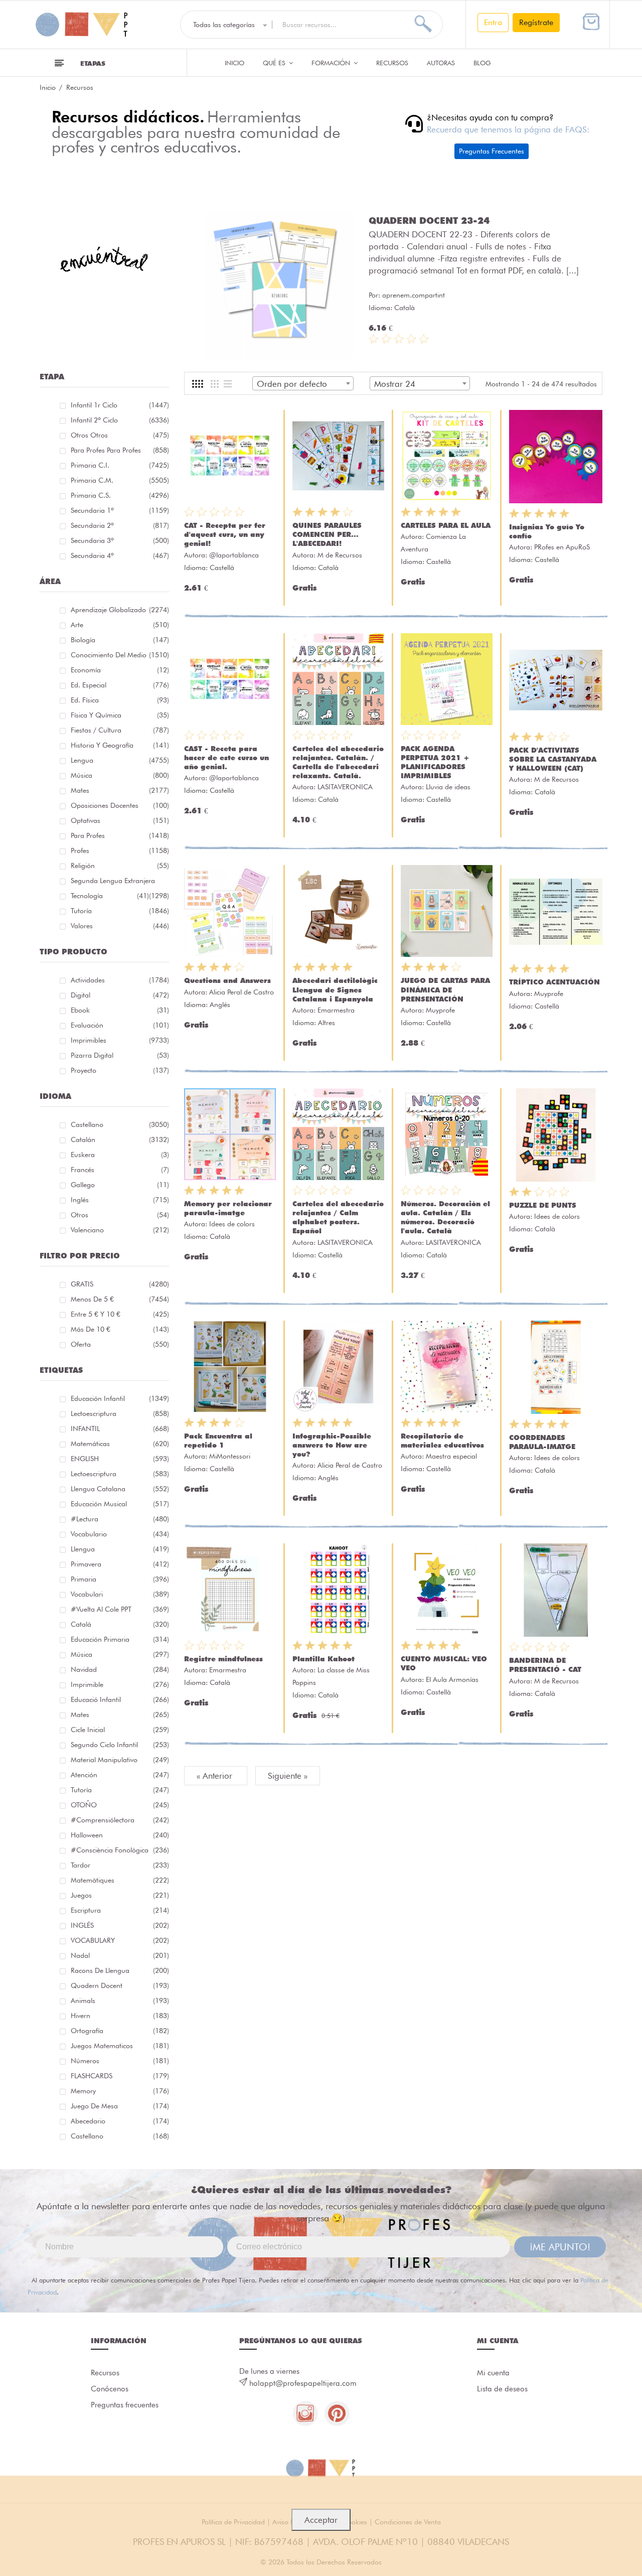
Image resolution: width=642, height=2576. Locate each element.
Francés (120, 1170)
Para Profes (120, 835)
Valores (120, 926)
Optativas (120, 820)
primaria (120, 1579)
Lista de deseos (502, 2389)
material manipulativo (120, 1760)
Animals (120, 2000)
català (120, 1624)
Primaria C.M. (120, 480)
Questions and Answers (227, 980)
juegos (120, 1895)
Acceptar (321, 2520)
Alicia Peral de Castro (242, 992)
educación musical (120, 1504)
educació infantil (120, 1699)
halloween (120, 1835)
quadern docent (120, 1985)
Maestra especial (451, 1456)
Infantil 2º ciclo (120, 420)
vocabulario (120, 1534)
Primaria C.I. (120, 465)
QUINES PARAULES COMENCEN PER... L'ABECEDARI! (327, 534)
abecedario (120, 2121)
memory (120, 2091)
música (120, 1654)
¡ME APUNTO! (560, 2247)
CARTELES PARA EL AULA (446, 525)
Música (120, 775)
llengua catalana (120, 1489)
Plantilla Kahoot (324, 1659)
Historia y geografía (120, 745)
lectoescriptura (120, 1413)
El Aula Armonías (452, 1679)
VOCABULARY (120, 1940)
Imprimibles (120, 1040)
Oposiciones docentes (120, 805)
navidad (120, 1669)
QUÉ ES (275, 63)
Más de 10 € (120, 1329)
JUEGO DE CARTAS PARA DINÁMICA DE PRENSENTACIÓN (445, 989)
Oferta (120, 1344)
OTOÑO (120, 1805)
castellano (120, 2136)
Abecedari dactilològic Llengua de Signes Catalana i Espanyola (335, 989)
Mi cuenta (493, 2373)
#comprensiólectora (120, 1820)
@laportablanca (234, 555)
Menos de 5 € (120, 1299)
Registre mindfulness (223, 1659)
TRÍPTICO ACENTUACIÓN (554, 982)
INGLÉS (120, 1925)
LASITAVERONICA (345, 787)
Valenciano (120, 1230)
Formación (332, 63)
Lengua (120, 760)
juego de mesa (120, 2106)
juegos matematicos (120, 2046)
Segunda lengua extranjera (120, 882)
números (120, 2061)
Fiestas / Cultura (120, 730)
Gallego (120, 1185)
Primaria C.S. (120, 495)
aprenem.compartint (414, 295)
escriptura (120, 1910)
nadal (120, 1955)
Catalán (120, 1139)
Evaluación (120, 1025)
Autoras (441, 63)
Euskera (120, 1155)
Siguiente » (288, 1776)
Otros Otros (120, 435)
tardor (120, 1865)
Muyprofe (440, 1010)
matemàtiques (120, 1880)
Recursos (392, 63)
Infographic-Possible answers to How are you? (332, 1445)
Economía (120, 670)
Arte (120, 625)
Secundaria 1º (120, 510)
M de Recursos (340, 555)
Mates (120, 790)
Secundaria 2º (120, 525)
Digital (120, 995)
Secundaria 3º (120, 540)
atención (120, 1775)
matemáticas (120, 1444)
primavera (120, 1564)
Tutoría (120, 911)
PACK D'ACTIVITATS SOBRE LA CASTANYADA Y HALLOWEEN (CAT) (553, 759)
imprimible (120, 1684)
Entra (493, 22)
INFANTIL (120, 1428)
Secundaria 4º (120, 555)
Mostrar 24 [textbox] (395, 384)
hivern (120, 2016)
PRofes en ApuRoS (562, 547)
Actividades (120, 980)
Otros (120, 1215)
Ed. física (120, 700)
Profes (120, 850)
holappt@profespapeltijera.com (303, 2383)
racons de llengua (120, 1970)
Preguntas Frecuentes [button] (492, 151)
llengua (120, 1549)
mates (120, 1714)
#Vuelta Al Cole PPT (120, 1609)
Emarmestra (336, 1010)
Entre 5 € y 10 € (120, 1314)
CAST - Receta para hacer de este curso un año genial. (226, 758)
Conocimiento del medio (120, 655)
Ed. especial (120, 685)
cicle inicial (120, 1730)
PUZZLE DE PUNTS (543, 1205)
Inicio (234, 63)
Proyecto (120, 1070)
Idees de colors (232, 1224)
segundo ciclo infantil (120, 1745)
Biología (120, 640)
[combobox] (303, 383)
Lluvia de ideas (448, 787)
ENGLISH (120, 1459)
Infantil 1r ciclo (120, 405)
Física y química (120, 715)
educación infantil (120, 1398)
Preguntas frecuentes (125, 2405)
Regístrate (536, 22)
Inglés (120, 1200)
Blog (482, 63)
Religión (120, 866)
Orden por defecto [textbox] (292, 384)
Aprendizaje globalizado (120, 610)
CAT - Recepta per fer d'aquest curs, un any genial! (225, 534)
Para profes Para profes (120, 450)
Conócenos (110, 2389)
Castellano (120, 1124)
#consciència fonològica (120, 1850)
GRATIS (120, 1284)
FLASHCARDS (120, 2076)
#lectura (120, 1519)
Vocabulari (120, 1594)
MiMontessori (230, 1456)
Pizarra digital (120, 1055)
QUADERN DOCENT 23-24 (429, 220)
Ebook (120, 1010)
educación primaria (120, 1639)
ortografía (120, 2031)
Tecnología (110, 896)
